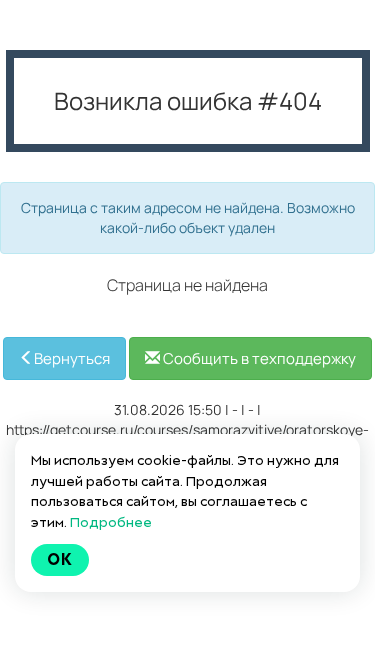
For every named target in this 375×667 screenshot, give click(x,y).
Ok (60, 559)
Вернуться (72, 358)
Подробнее (111, 522)
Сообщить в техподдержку (258, 358)
